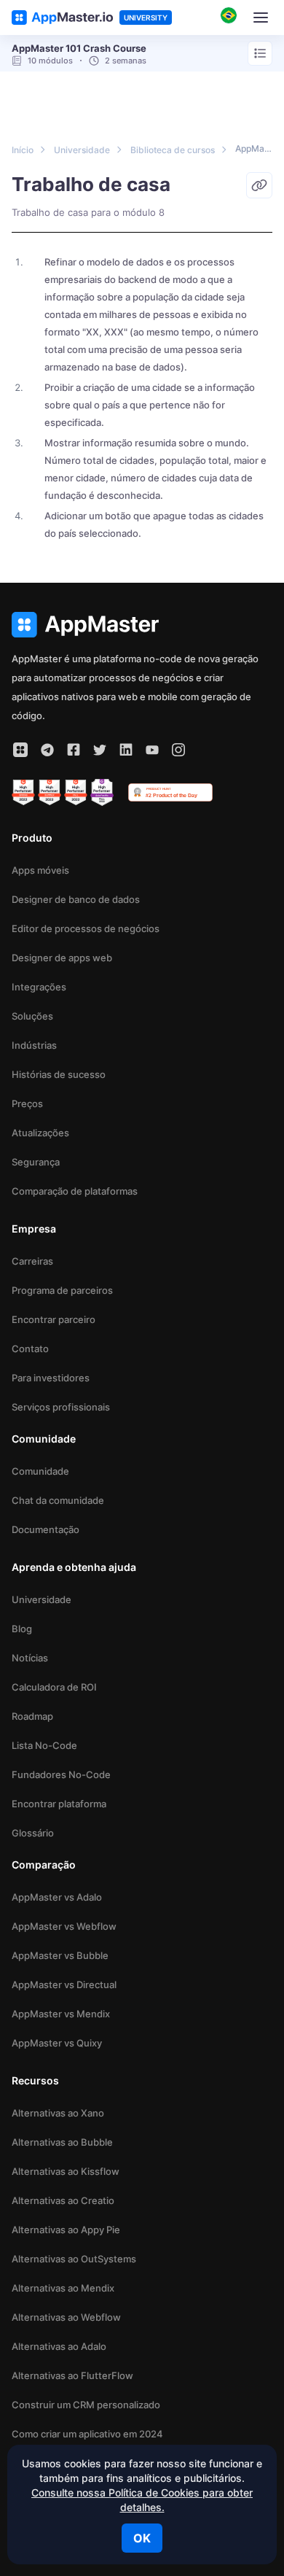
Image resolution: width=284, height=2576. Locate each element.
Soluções (32, 1016)
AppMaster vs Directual (64, 1985)
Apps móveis (40, 870)
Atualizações (40, 1133)
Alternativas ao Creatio (63, 2200)
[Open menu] (260, 53)
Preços (27, 1103)
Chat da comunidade (58, 1500)
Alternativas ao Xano (58, 2113)
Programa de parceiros (62, 1290)
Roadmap (32, 1716)
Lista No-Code (44, 1745)
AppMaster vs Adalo (57, 1897)
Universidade (42, 1599)
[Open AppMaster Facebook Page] (74, 750)
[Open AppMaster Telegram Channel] (47, 750)
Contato (30, 1349)
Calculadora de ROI (54, 1687)
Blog (22, 1629)
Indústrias (34, 1045)
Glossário (33, 1833)
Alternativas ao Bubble (62, 2142)
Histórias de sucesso (59, 1074)
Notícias (30, 1658)
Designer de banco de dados (76, 899)
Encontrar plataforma (59, 1804)
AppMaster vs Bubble (60, 1955)
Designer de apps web (62, 958)
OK (142, 2538)
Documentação (46, 1529)
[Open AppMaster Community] (20, 750)
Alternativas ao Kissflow (66, 2171)
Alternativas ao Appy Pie (66, 2230)
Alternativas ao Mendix (63, 2288)
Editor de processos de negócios (86, 928)
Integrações (39, 987)
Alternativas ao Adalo (59, 2346)
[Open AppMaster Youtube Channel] (152, 750)
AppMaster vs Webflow (64, 1926)
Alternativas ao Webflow (66, 2317)
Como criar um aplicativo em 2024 (87, 2434)
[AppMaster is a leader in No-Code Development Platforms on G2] (23, 793)
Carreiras (32, 1261)
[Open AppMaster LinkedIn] (126, 750)
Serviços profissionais (61, 1407)
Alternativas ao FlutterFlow (72, 2375)
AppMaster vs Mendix (61, 2014)
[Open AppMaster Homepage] (142, 625)
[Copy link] (259, 185)
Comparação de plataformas (75, 1191)
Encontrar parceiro (54, 1319)
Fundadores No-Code (61, 1774)
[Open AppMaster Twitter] (100, 750)
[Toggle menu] (261, 18)
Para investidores (51, 1378)
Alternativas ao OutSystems (74, 2259)
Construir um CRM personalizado (86, 2405)
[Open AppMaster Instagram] (178, 750)
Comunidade (40, 1471)
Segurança (36, 1162)
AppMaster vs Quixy (57, 2043)
